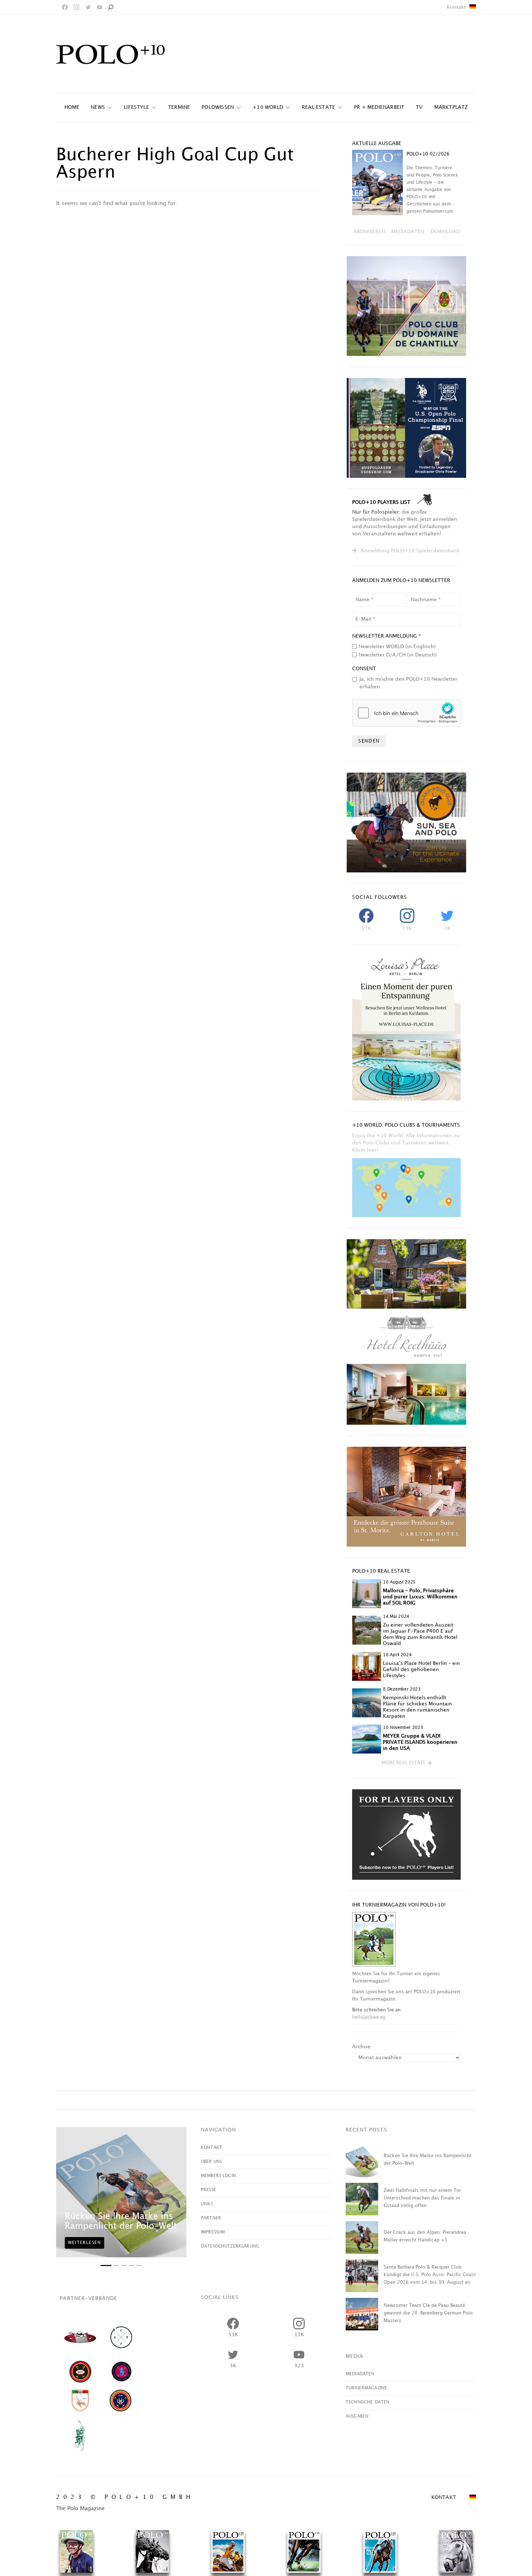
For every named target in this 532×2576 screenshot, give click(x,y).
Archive (361, 2047)
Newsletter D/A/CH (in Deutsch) (398, 655)
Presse (208, 2190)
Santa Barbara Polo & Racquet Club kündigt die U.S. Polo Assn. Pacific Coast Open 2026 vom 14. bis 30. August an (430, 2275)
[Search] (110, 7)
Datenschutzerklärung (230, 2246)
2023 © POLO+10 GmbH (125, 2497)
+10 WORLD (268, 107)
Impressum (213, 2232)
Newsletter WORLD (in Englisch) (397, 647)
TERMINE (179, 107)
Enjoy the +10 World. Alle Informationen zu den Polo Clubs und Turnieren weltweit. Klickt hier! (406, 1143)
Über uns (211, 2162)
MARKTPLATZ (451, 107)
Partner (211, 2218)
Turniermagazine (366, 2388)
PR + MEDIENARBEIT (379, 107)
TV (419, 107)
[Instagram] (76, 7)
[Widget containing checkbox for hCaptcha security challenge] (407, 713)
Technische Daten (368, 2402)
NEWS (98, 107)
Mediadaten (360, 2374)
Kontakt (456, 7)
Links (207, 2204)
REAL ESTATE (318, 107)
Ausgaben (357, 2416)
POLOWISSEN (218, 107)
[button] (407, 1763)
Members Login (218, 2176)
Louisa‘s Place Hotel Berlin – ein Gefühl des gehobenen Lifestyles (421, 1669)
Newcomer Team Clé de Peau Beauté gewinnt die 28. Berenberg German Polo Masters (428, 2313)
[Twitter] (88, 7)
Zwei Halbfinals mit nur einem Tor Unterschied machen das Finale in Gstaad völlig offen (422, 2198)
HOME (72, 107)
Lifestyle (136, 107)
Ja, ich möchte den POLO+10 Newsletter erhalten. (408, 683)
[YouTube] (100, 7)
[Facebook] (65, 7)
